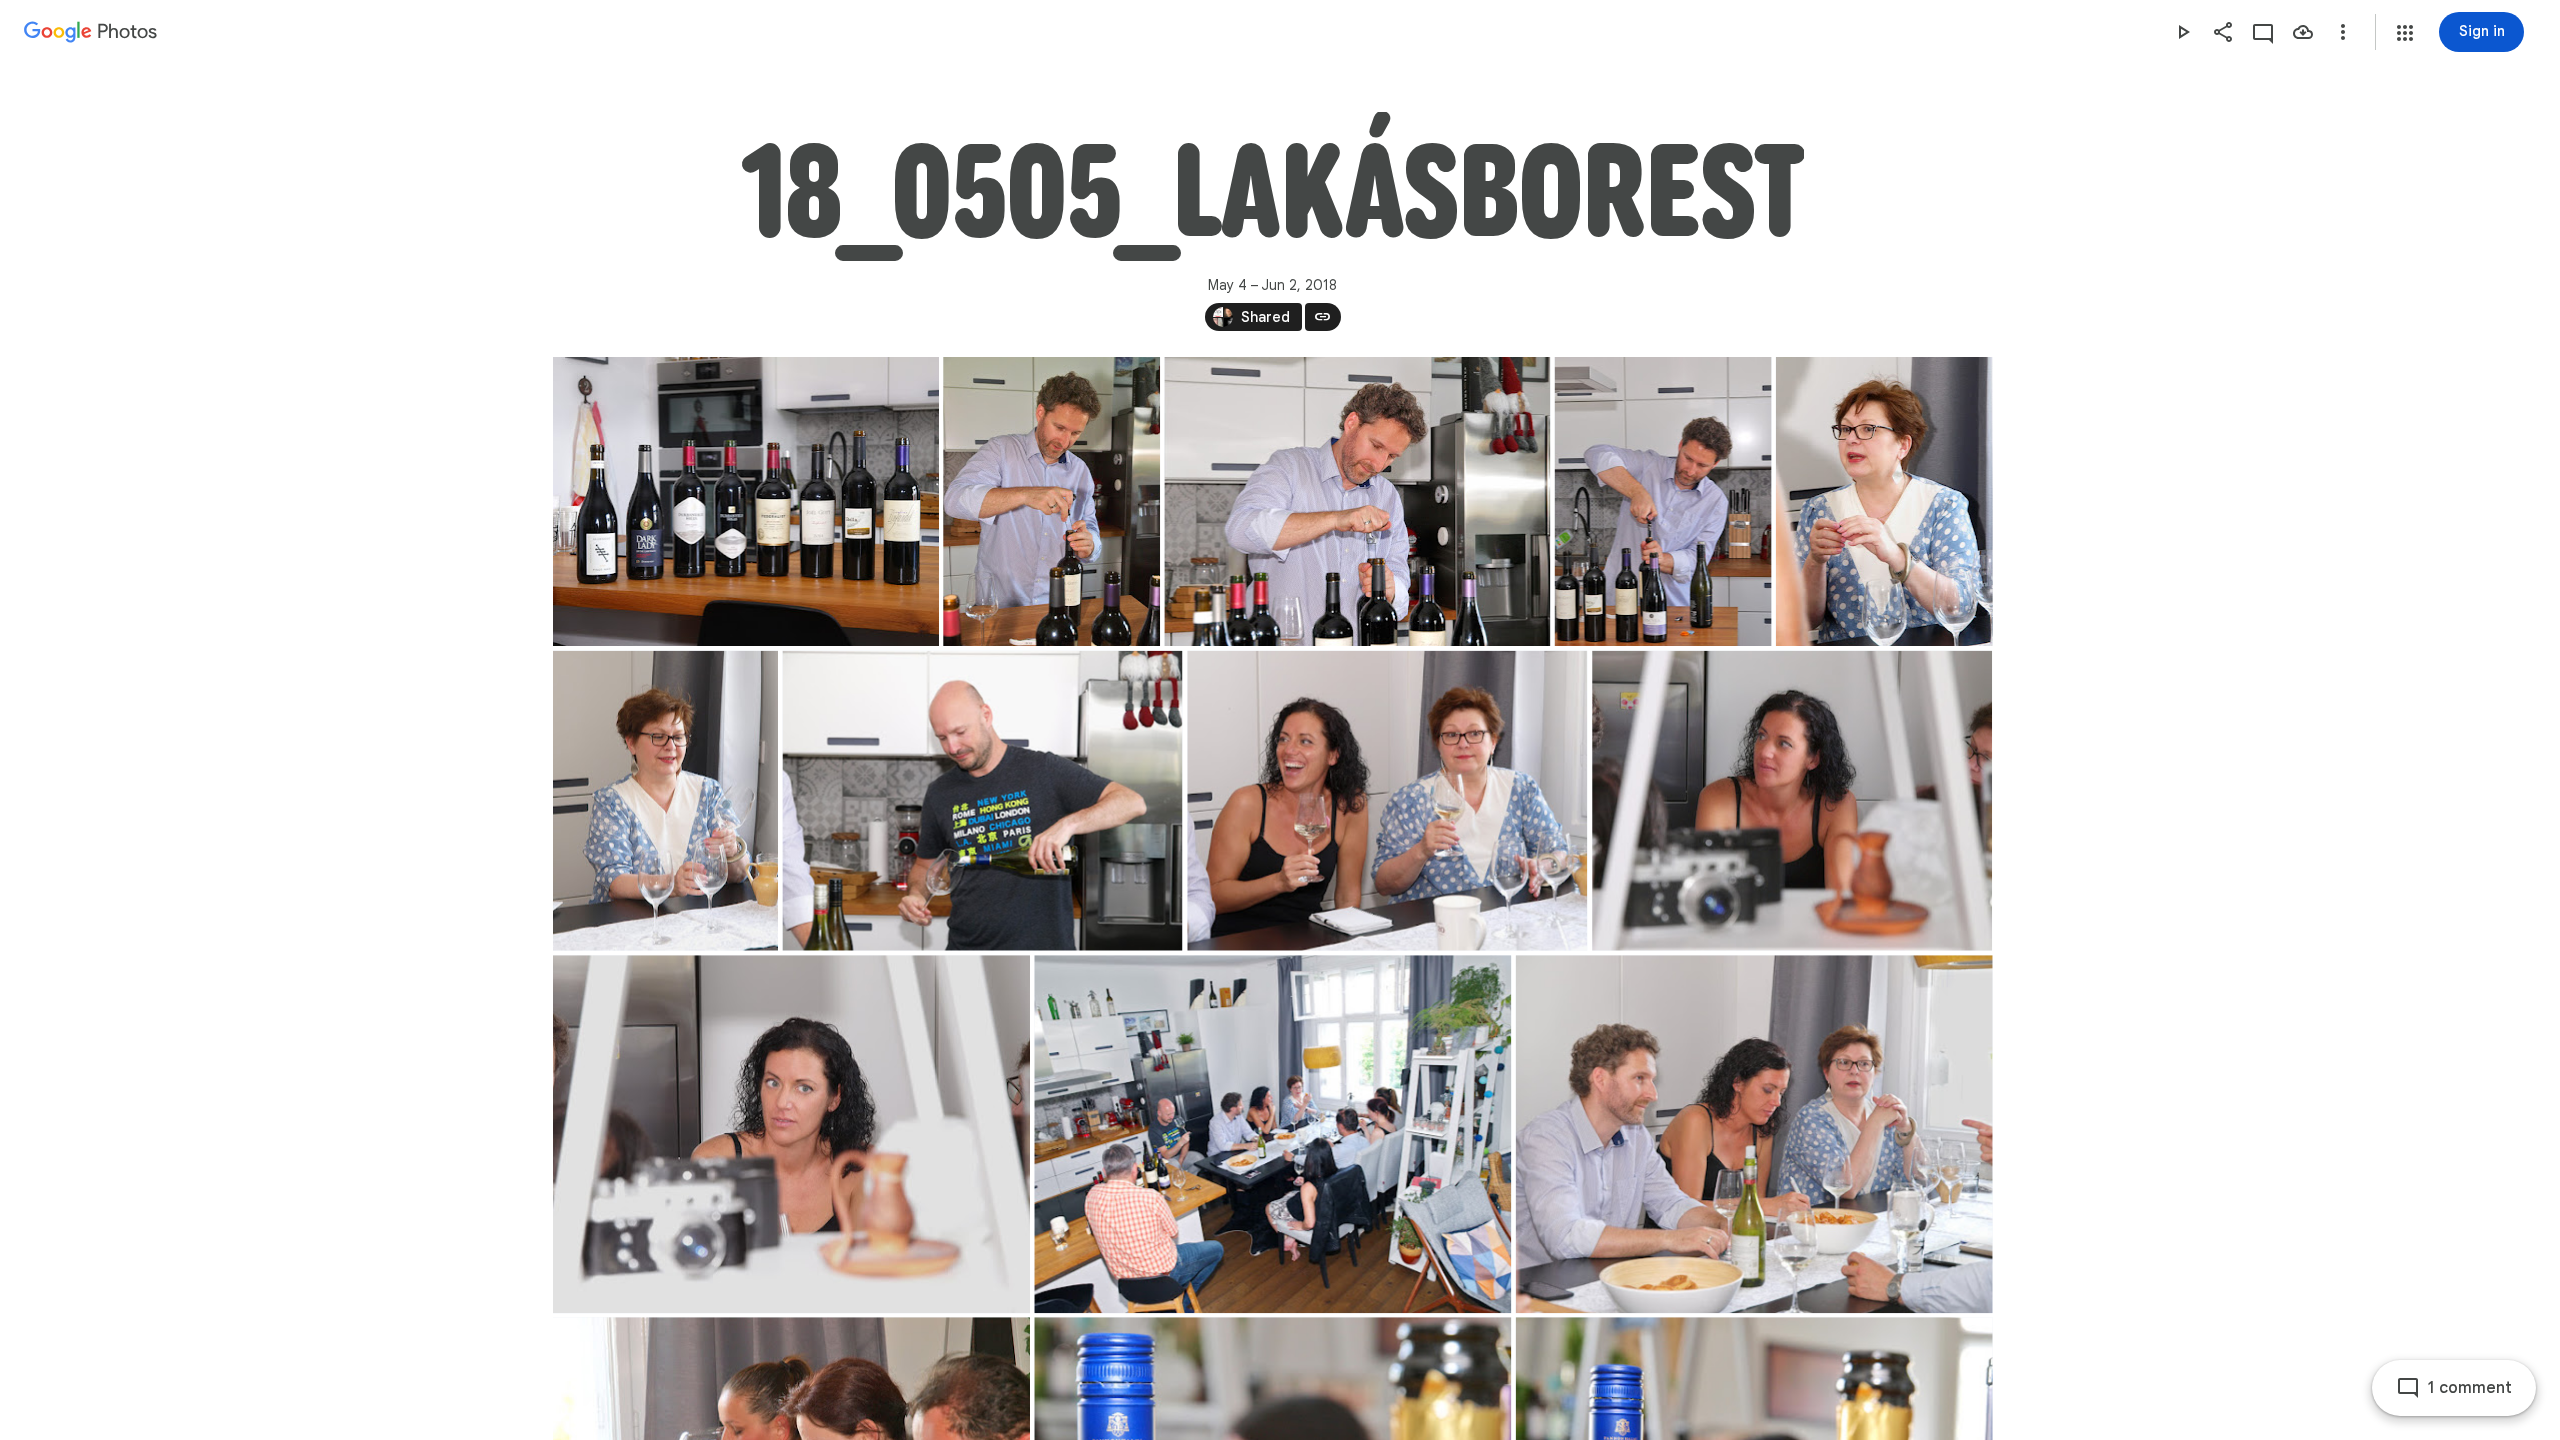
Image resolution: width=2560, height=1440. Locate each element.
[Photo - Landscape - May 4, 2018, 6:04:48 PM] (982, 801)
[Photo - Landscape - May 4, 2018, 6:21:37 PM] (1753, 1134)
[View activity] (2263, 32)
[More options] (2343, 32)
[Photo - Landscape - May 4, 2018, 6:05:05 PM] (1387, 801)
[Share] (2223, 32)
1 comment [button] (2470, 1388)
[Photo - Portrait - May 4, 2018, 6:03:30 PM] (665, 801)
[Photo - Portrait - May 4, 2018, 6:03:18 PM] (1883, 501)
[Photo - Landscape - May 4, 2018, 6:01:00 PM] (1357, 501)
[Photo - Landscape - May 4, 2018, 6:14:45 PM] (1792, 801)
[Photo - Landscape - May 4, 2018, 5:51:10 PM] (746, 501)
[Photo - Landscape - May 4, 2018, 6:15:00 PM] (791, 1134)
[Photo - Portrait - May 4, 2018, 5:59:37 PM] (1051, 501)
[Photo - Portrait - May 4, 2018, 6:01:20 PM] (1662, 501)
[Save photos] (2303, 32)
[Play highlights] (2183, 32)
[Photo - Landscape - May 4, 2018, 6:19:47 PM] (1272, 1134)
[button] (2405, 33)
